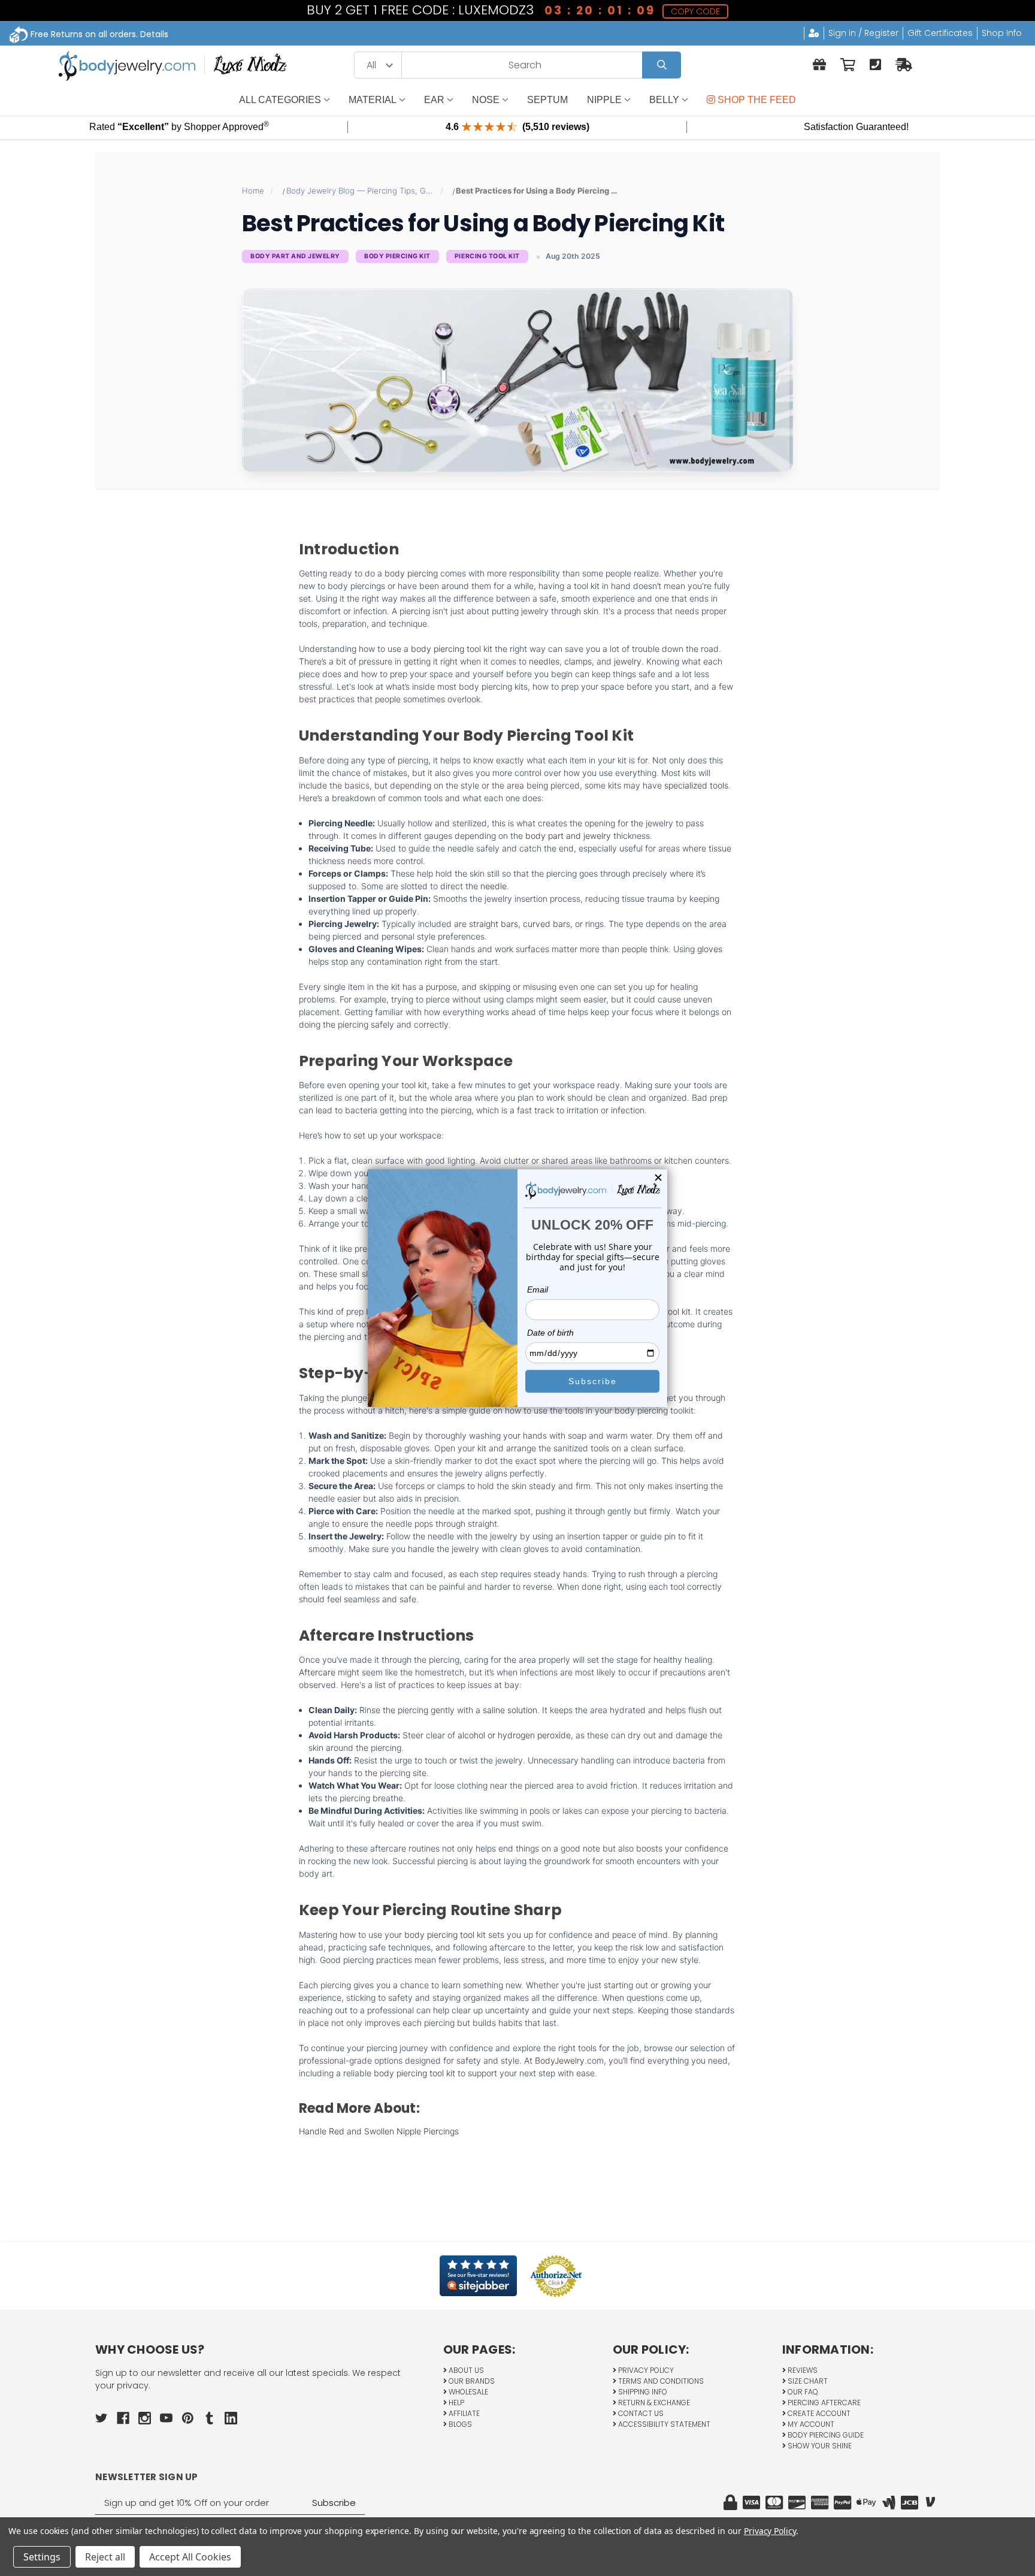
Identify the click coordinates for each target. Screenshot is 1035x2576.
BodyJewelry (560, 2060)
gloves (710, 949)
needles (544, 661)
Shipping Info (642, 2392)
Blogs (459, 2424)
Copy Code (695, 11)
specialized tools (696, 785)
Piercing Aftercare (823, 2403)
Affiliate (463, 2413)
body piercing (411, 573)
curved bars (547, 924)
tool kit (414, 1085)
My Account (810, 2424)
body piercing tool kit (452, 649)
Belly (664, 100)
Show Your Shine (819, 2446)
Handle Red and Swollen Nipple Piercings (379, 2131)
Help (456, 2403)
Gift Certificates (940, 33)
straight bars (494, 924)
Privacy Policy (645, 2370)
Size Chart (807, 2381)
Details (154, 34)
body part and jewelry (568, 836)
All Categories (280, 100)
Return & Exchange (653, 2403)
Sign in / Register (863, 33)
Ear (434, 100)
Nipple (604, 100)
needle (494, 886)
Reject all (105, 2557)
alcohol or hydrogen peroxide (514, 1735)
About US (465, 2370)
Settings (42, 2557)
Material (373, 100)
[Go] (662, 65)
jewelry (628, 661)
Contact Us (640, 2413)
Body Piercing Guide (825, 2435)
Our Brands (471, 2381)
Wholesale (467, 2392)
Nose (486, 100)
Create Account (818, 2413)
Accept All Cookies (190, 2557)
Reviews (802, 2370)
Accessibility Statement (663, 2424)
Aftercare (317, 1672)
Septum (547, 100)
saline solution (510, 1710)
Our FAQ (802, 2392)
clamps (578, 661)
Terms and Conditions (660, 2381)
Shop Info (1002, 33)
